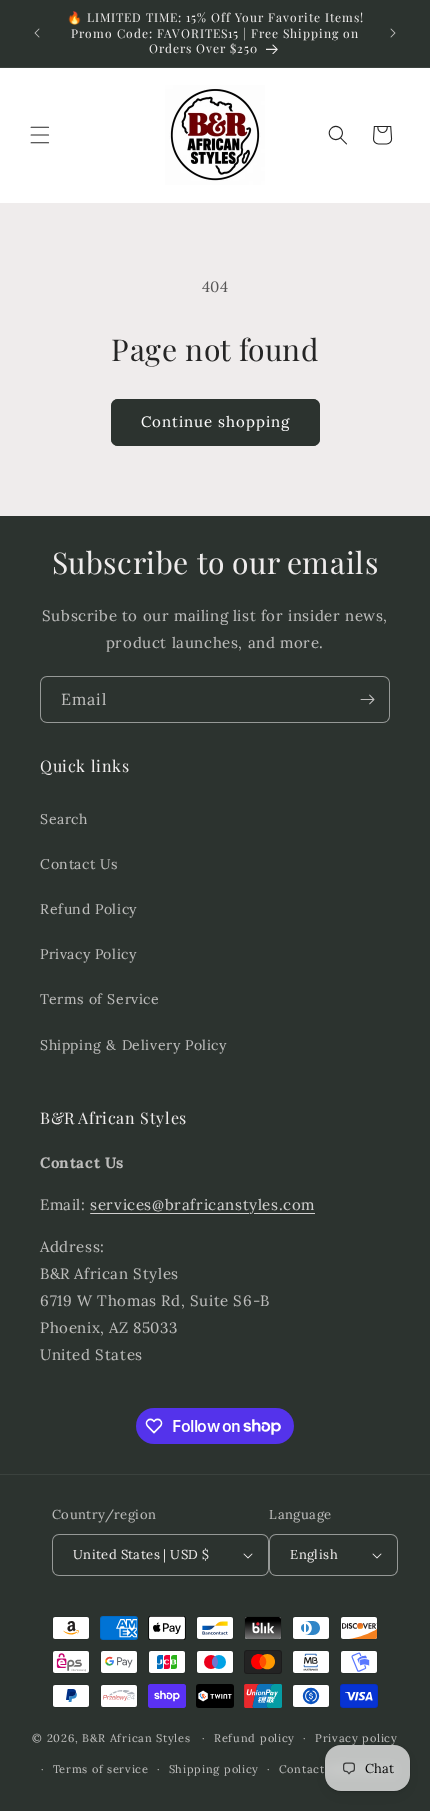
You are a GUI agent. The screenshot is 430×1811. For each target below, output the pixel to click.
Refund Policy (88, 909)
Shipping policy (214, 1769)
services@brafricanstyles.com (202, 1204)
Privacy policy (356, 1738)
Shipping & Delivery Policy (133, 1045)
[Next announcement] (393, 33)
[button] (40, 135)
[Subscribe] (367, 699)
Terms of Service (100, 999)
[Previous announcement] (37, 33)
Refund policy (254, 1738)
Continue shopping (215, 421)
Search (64, 819)
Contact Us (79, 864)
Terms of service (101, 1769)
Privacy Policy (88, 954)
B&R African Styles (136, 1738)
